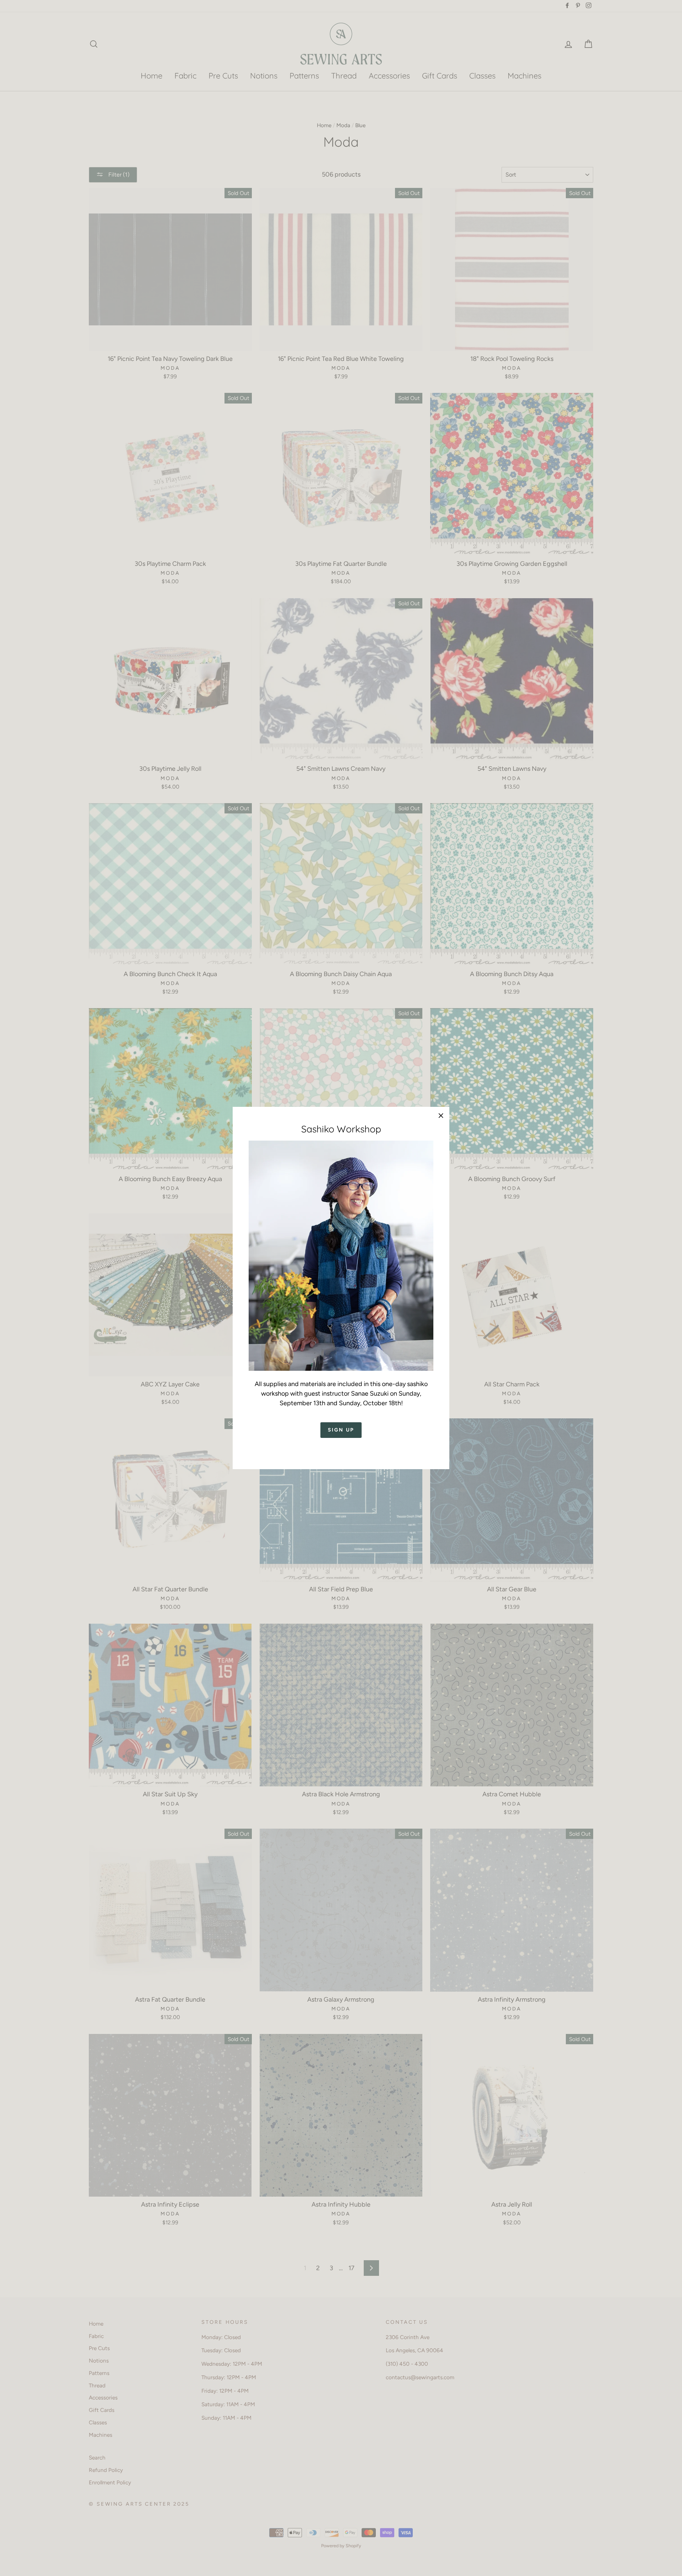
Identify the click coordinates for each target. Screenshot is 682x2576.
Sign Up (341, 1430)
